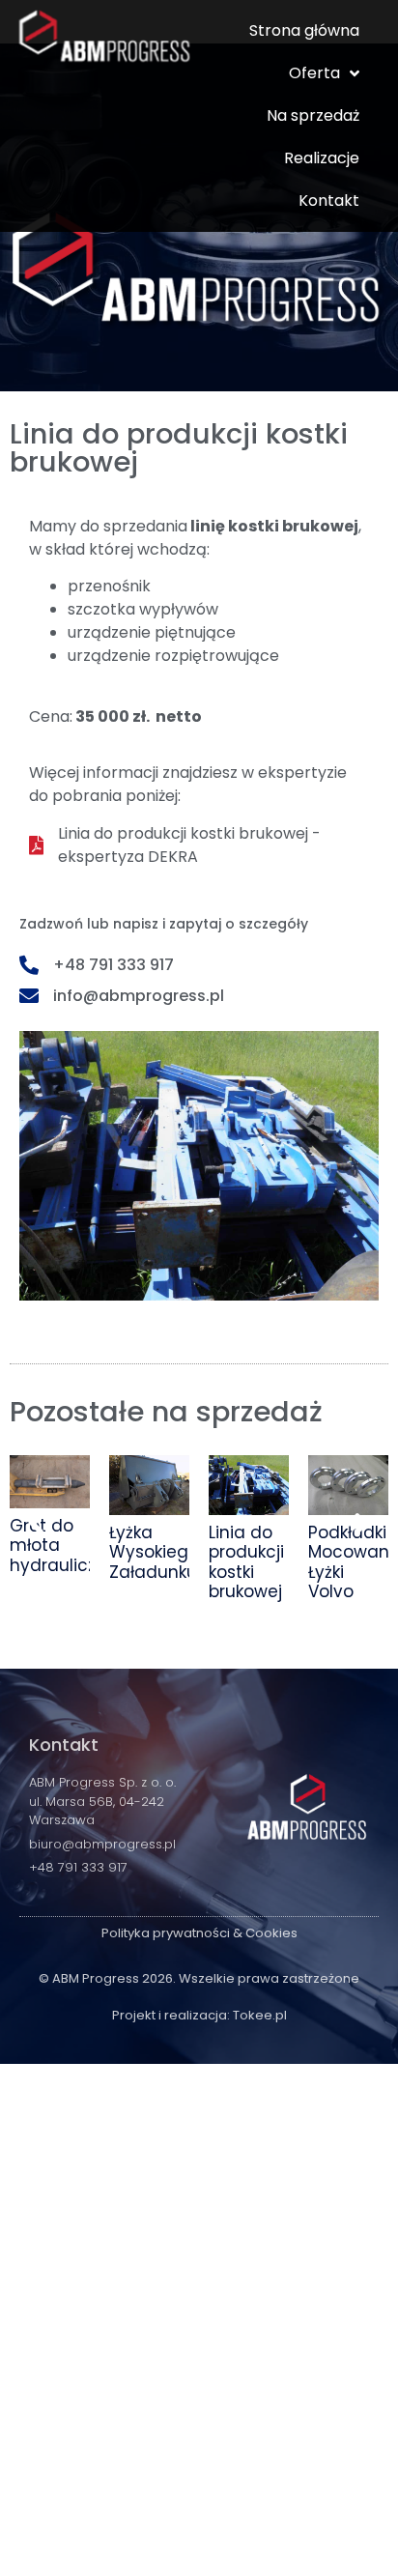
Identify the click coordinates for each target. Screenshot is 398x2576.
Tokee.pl (260, 2015)
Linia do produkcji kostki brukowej (246, 1562)
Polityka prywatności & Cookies (199, 1933)
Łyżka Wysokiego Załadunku (154, 1552)
